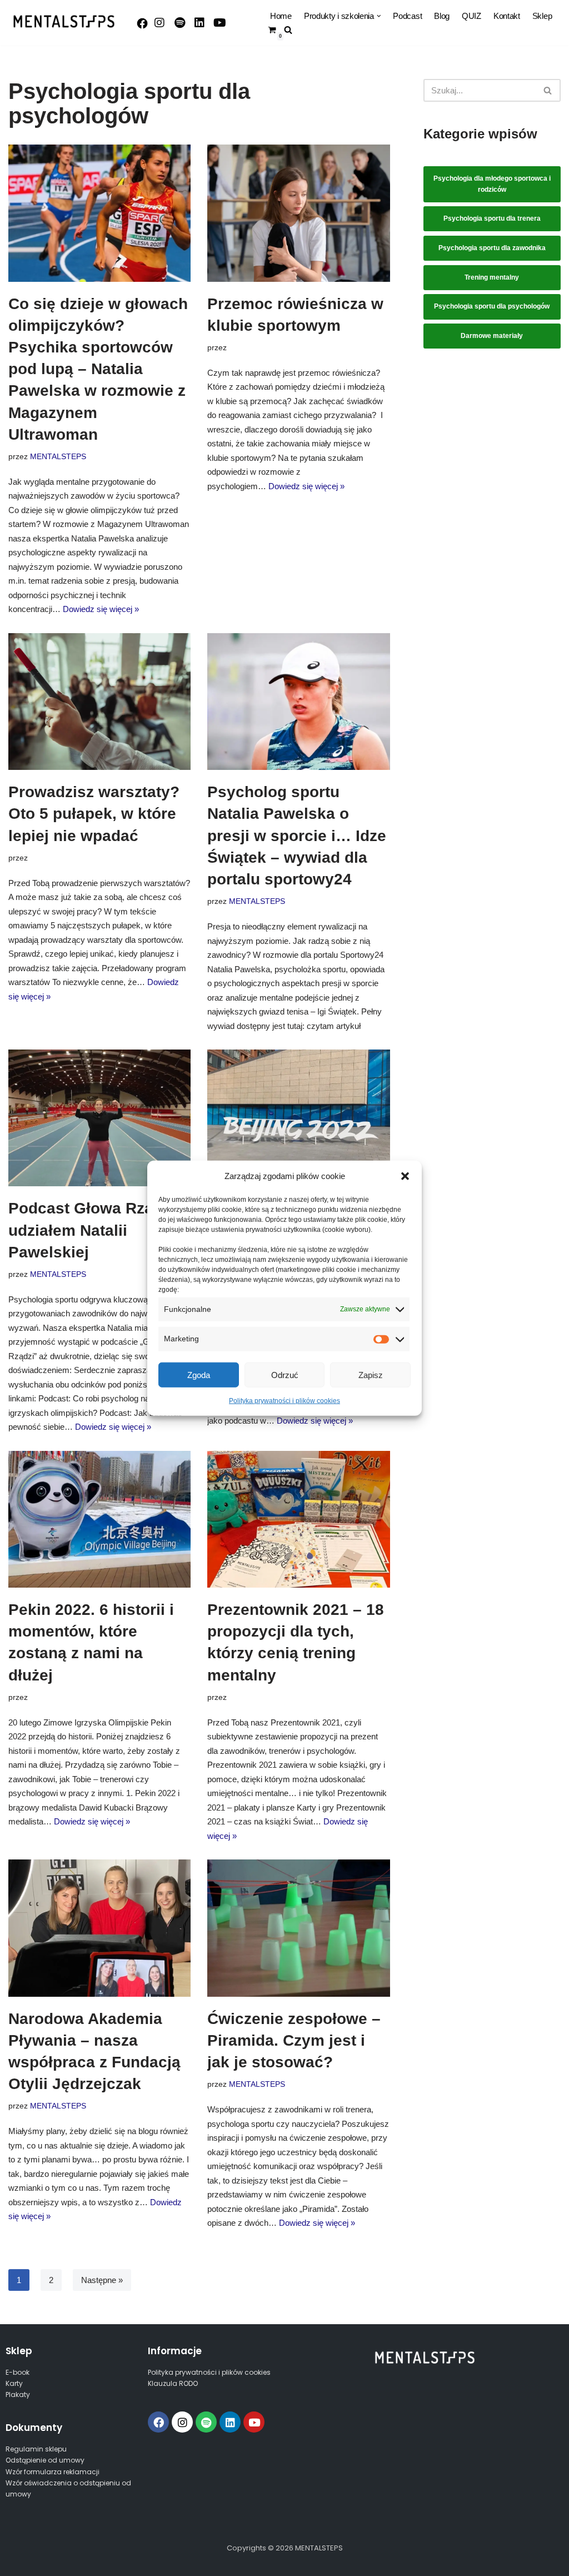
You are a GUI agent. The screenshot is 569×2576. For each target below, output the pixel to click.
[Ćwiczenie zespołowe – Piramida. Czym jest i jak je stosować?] (298, 1928)
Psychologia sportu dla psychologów (492, 306)
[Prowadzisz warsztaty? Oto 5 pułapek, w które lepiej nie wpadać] (99, 702)
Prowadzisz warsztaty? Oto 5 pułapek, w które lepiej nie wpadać (94, 814)
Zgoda (199, 1374)
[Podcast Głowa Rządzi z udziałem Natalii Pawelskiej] (99, 1118)
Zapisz (371, 1374)
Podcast (407, 16)
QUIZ (471, 16)
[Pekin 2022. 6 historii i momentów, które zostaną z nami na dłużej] (99, 1519)
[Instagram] (159, 23)
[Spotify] (179, 23)
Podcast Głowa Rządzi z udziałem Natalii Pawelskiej (98, 1230)
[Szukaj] (548, 90)
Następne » (102, 2280)
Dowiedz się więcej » (101, 609)
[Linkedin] (230, 2422)
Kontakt (507, 16)
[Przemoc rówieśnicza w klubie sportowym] (298, 213)
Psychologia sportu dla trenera (492, 218)
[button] (405, 1176)
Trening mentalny (492, 277)
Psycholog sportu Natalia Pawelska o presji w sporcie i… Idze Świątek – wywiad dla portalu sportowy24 (297, 836)
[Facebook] (142, 23)
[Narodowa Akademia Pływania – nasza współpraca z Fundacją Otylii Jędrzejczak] (99, 1928)
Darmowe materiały (492, 336)
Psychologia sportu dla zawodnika (492, 248)
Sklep (542, 16)
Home (281, 16)
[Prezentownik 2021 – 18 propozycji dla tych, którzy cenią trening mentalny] (298, 1519)
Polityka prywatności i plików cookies (284, 1401)
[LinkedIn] (199, 23)
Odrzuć (285, 1374)
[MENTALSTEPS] (64, 21)
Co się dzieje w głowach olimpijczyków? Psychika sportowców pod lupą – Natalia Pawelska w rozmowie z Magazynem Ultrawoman (98, 369)
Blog (442, 16)
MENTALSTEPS (58, 457)
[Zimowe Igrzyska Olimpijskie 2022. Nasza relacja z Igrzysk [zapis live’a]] (298, 1118)
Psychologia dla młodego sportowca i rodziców (492, 184)
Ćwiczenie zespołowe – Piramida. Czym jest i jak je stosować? (294, 2040)
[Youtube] (219, 23)
